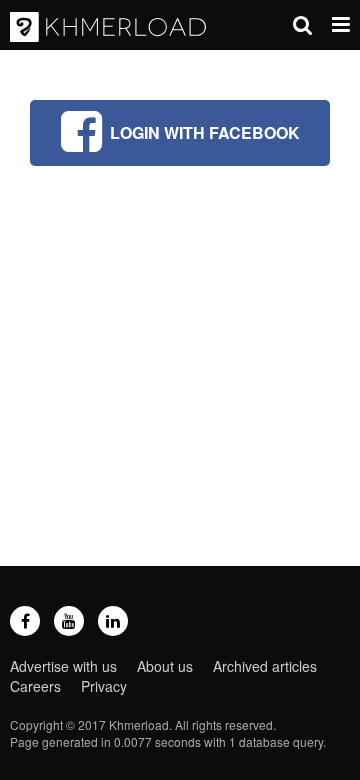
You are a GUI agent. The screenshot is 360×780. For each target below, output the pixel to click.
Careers (35, 686)
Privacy (104, 686)
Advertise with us (63, 666)
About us (165, 666)
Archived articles (265, 666)
